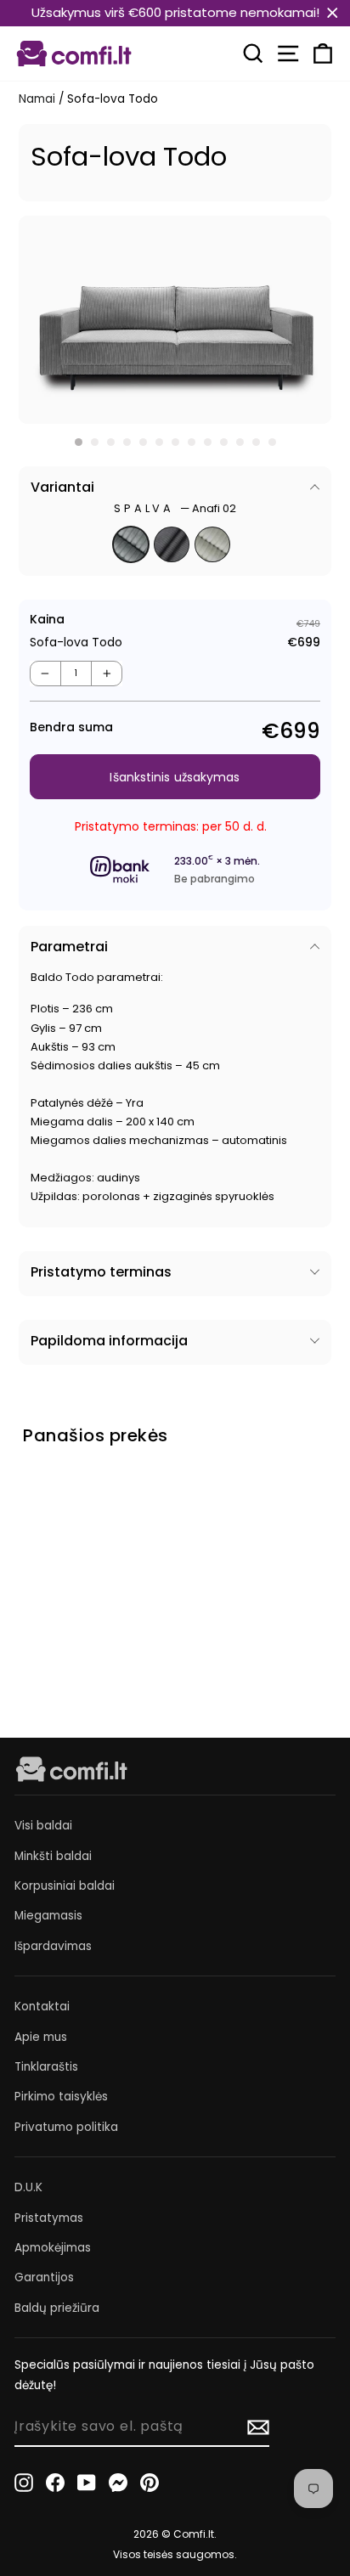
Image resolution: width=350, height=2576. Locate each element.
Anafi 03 (172, 544)
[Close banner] (333, 13)
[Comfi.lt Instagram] (24, 2483)
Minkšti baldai (53, 1856)
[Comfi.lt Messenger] (118, 2483)
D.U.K (28, 2187)
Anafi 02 (131, 544)
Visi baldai (43, 1826)
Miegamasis (48, 1916)
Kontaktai (42, 2007)
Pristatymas (49, 2218)
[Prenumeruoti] (258, 2427)
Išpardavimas (53, 1946)
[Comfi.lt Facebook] (55, 2483)
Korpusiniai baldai (65, 1886)
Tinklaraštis (46, 2067)
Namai (37, 99)
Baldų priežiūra (57, 2308)
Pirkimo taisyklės (61, 2097)
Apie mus (41, 2037)
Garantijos (44, 2277)
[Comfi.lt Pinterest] (150, 2483)
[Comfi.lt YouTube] (87, 2483)
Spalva (175, 508)
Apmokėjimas (53, 2248)
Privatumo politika (66, 2127)
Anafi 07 (212, 544)
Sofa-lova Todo (68, 1601)
